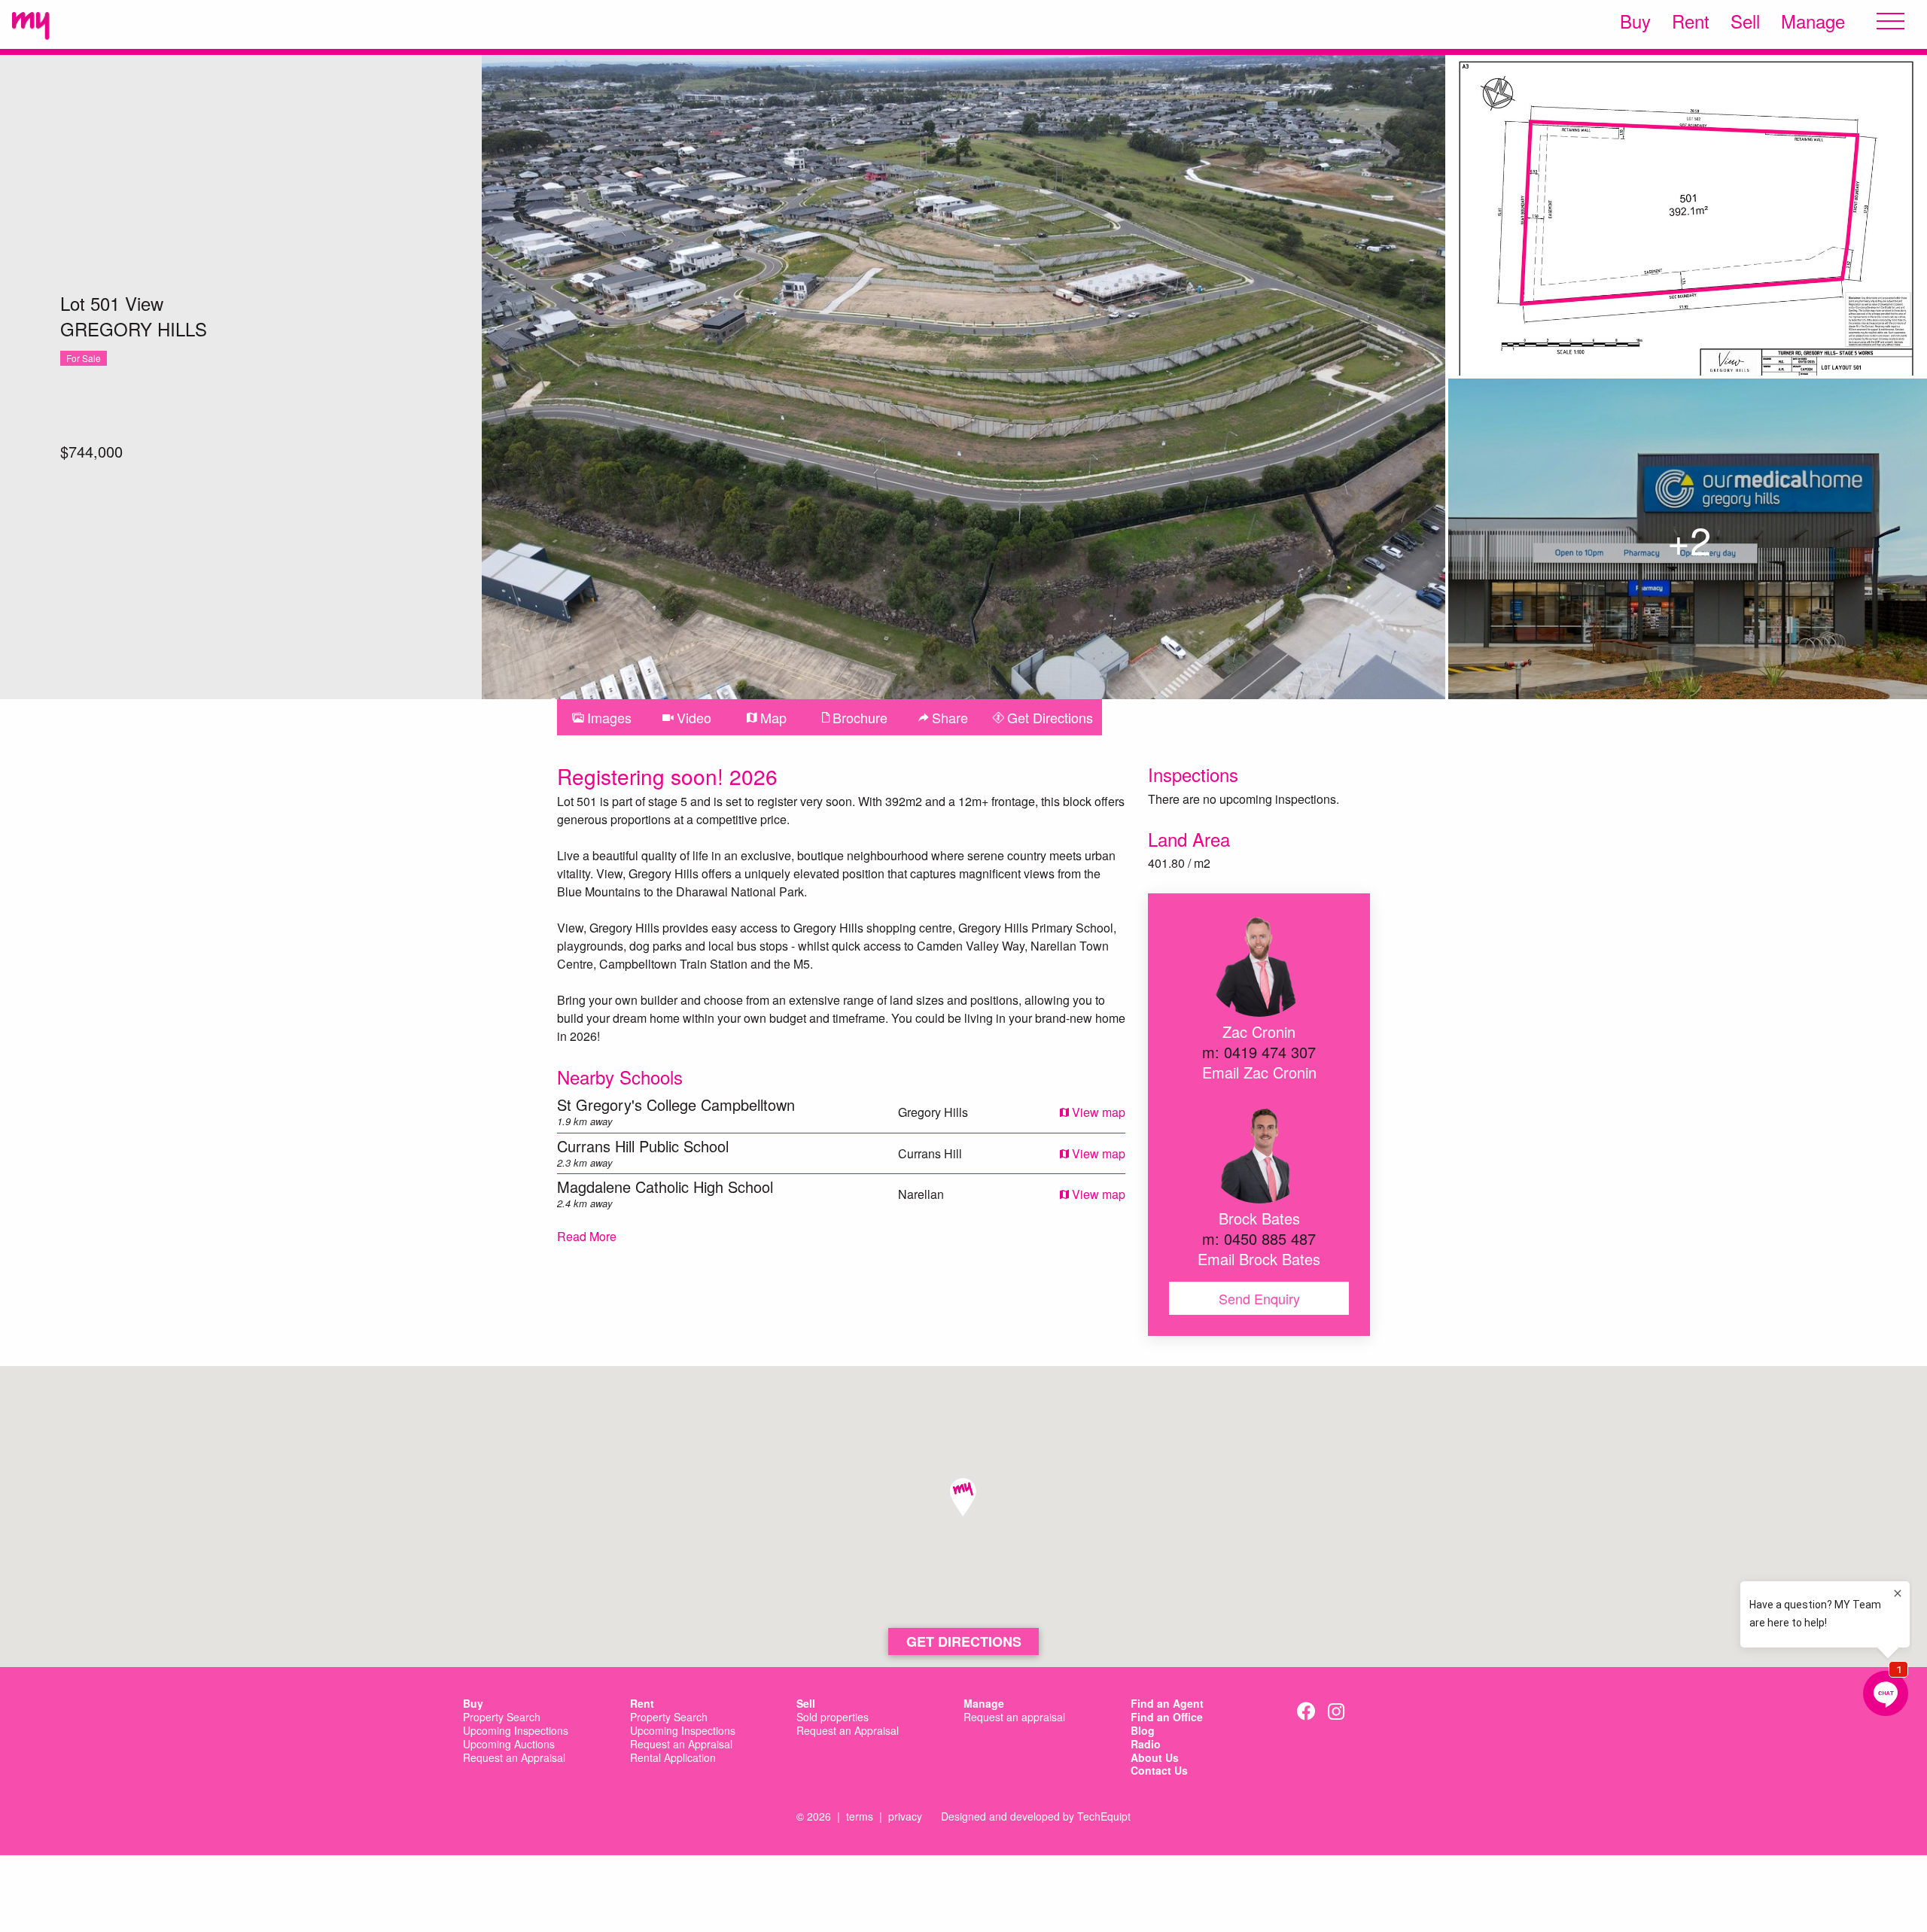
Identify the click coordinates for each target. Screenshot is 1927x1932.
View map (1097, 1112)
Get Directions (964, 1641)
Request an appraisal (1014, 1718)
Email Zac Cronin (1259, 1072)
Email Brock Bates (1259, 1259)
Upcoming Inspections (516, 1731)
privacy (905, 1816)
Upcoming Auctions (509, 1745)
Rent (1691, 21)
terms (860, 1816)
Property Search (502, 1718)
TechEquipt (1104, 1816)
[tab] (602, 717)
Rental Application (673, 1758)
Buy (1635, 21)
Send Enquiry (1259, 1298)
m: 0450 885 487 (1259, 1238)
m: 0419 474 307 (1259, 1052)
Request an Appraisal (514, 1758)
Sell (1745, 21)
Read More (587, 1236)
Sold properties (833, 1718)
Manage (1813, 21)
